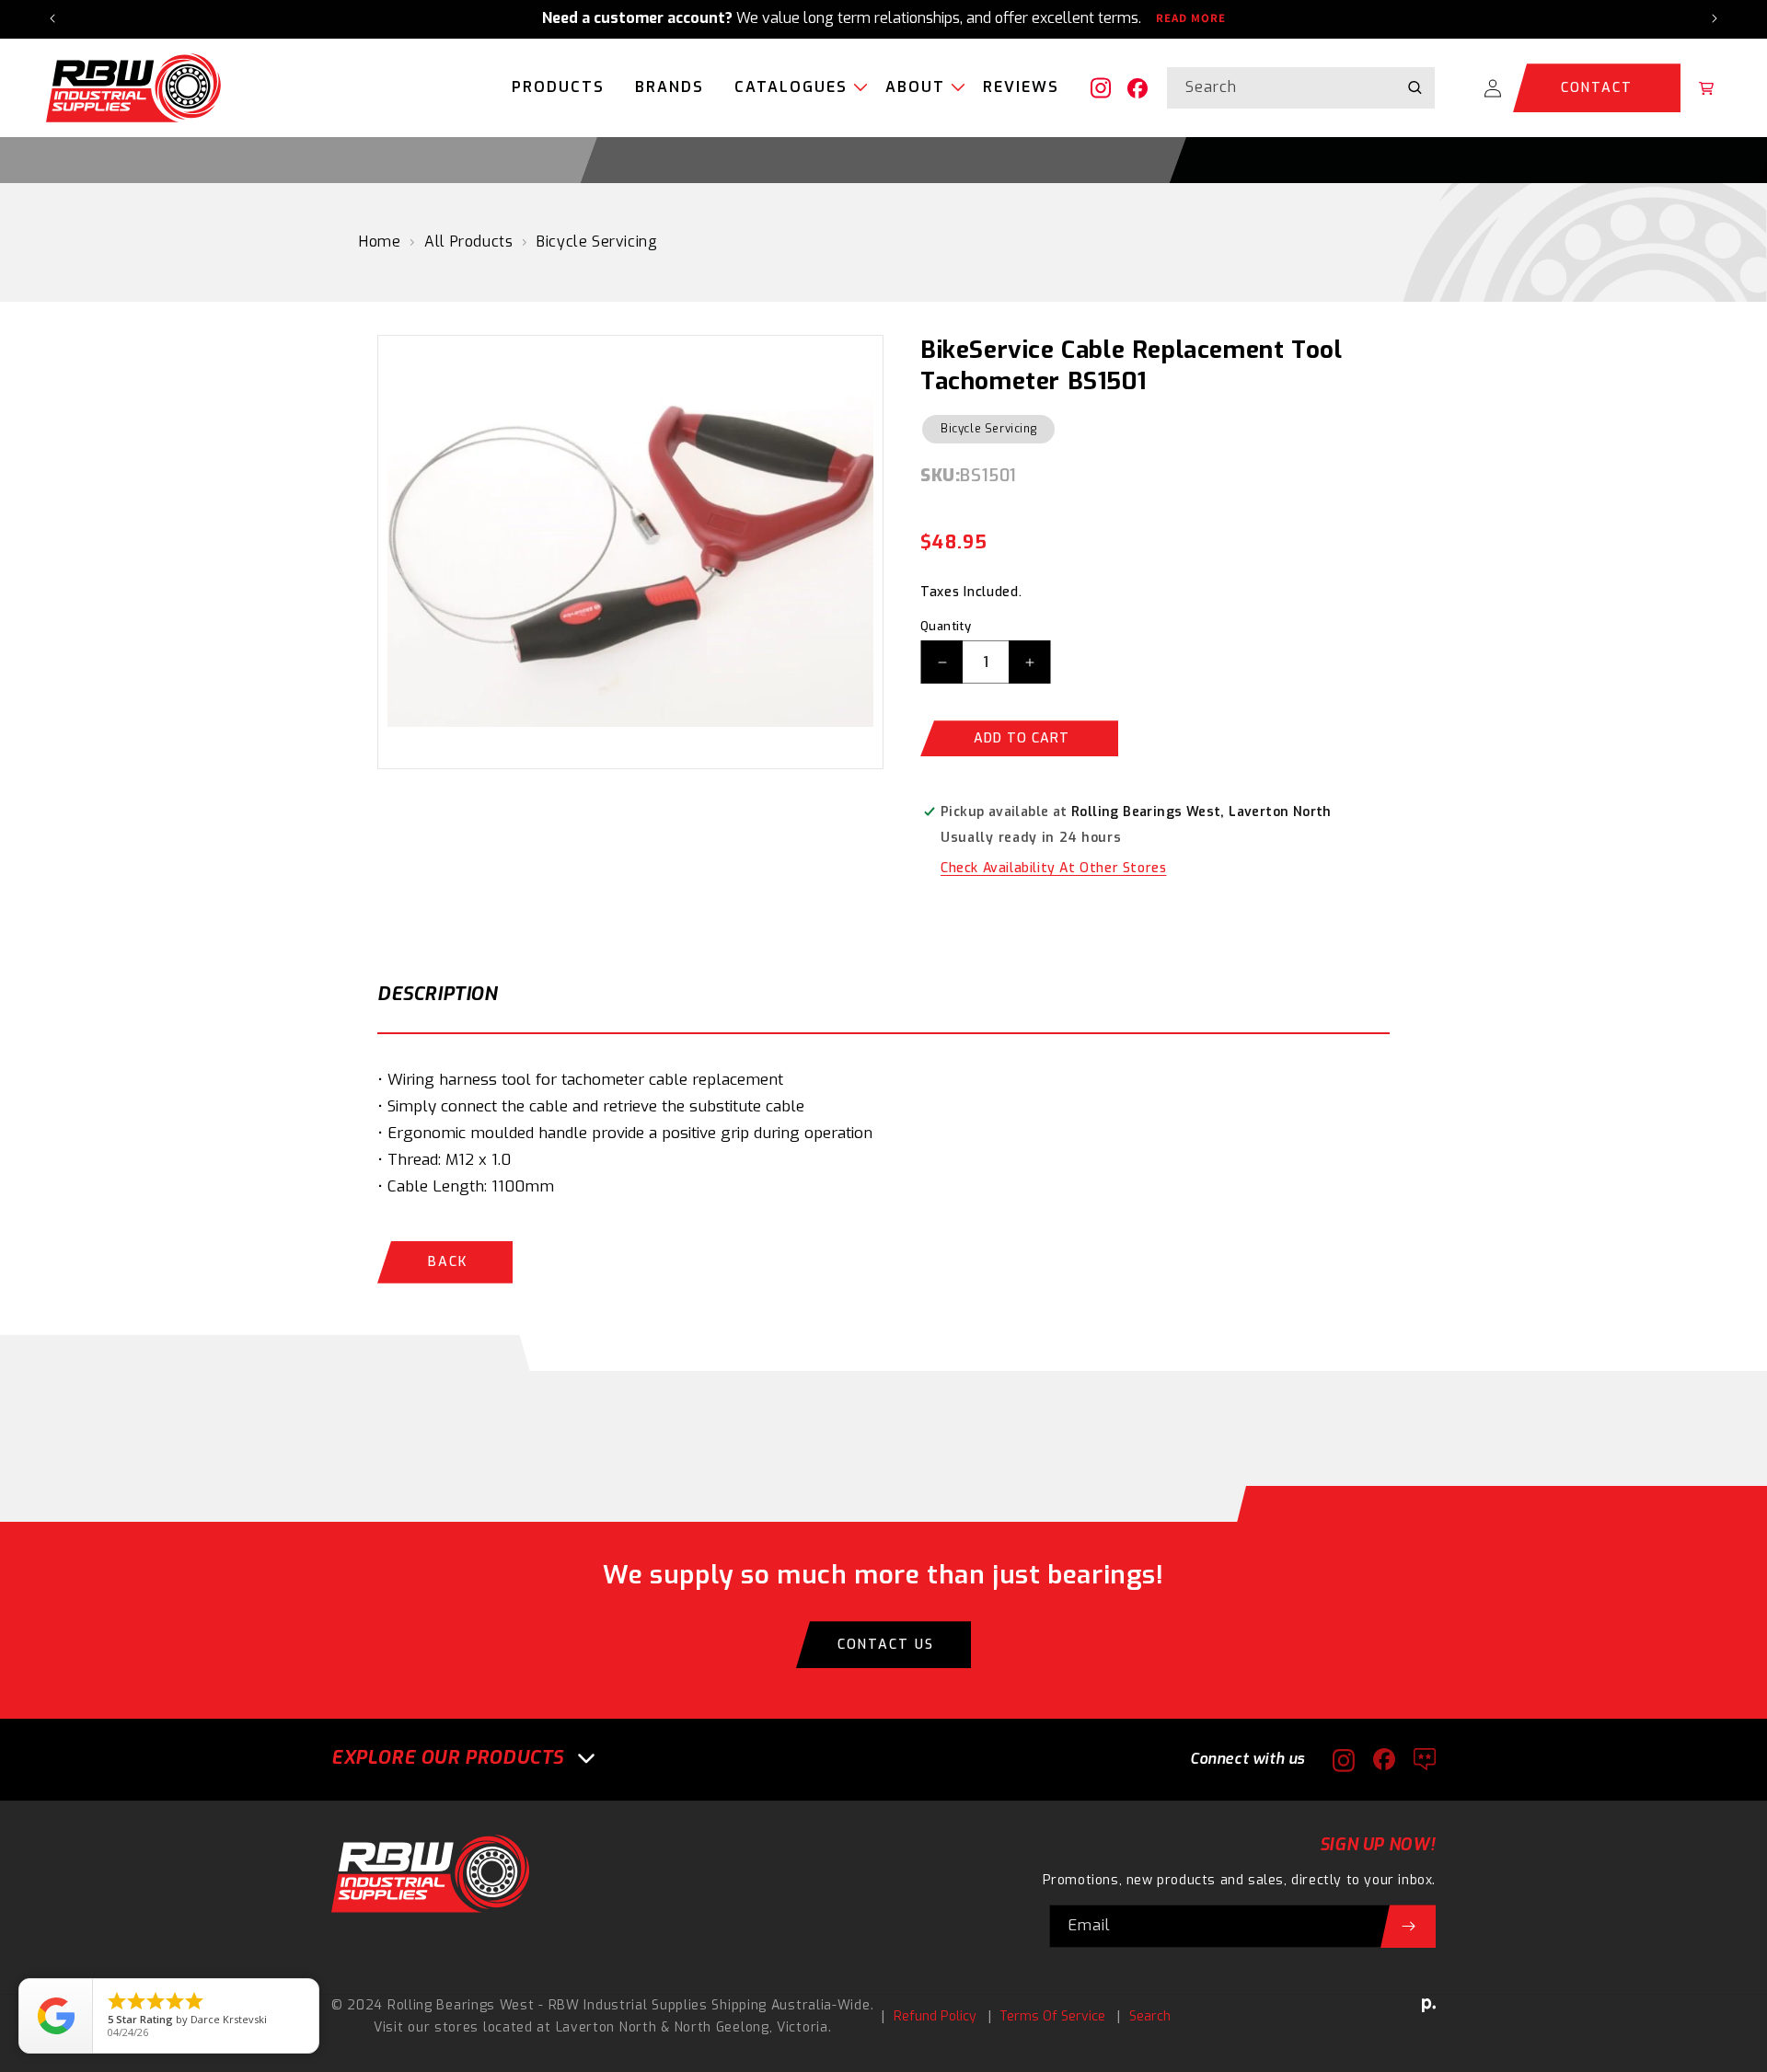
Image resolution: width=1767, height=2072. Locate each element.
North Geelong (722, 2027)
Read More (1191, 18)
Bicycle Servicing (597, 242)
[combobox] (1301, 88)
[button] (795, 88)
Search (1150, 2016)
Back (448, 1262)
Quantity (946, 626)
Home (380, 242)
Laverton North (606, 2027)
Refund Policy (935, 2016)
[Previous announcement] (52, 18)
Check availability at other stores (1053, 868)
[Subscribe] (1408, 1926)
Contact (1597, 88)
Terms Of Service (1052, 2016)
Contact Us (886, 1645)
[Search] (1415, 87)
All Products (468, 242)
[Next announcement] (1715, 18)
